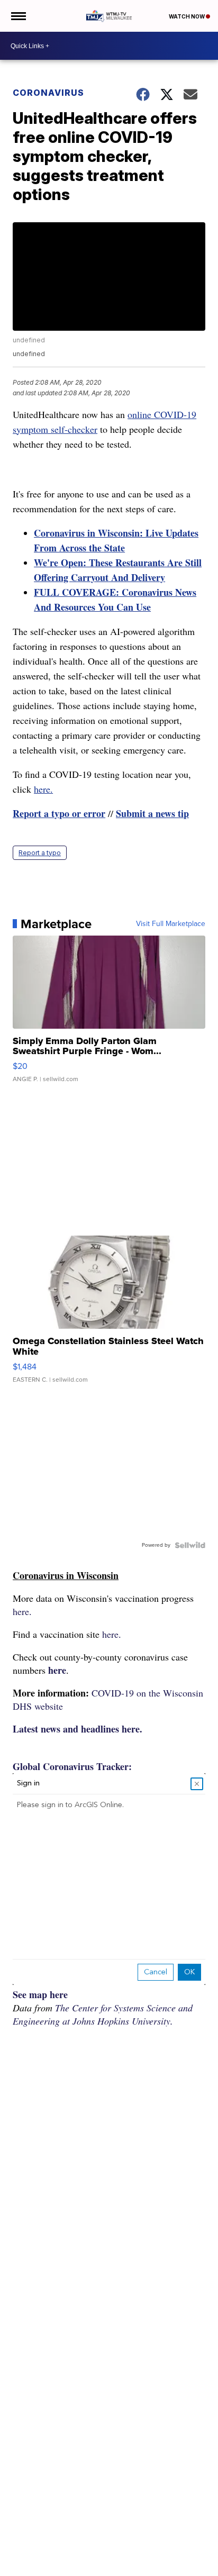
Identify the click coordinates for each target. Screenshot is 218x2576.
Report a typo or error (59, 813)
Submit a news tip (152, 813)
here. (43, 789)
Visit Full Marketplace (171, 924)
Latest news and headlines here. (78, 1729)
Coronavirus (48, 93)
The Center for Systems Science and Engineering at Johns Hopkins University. (103, 2014)
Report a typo (40, 853)
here (57, 1670)
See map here (40, 1994)
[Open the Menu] (18, 16)
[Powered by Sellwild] (190, 1545)
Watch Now (187, 16)
